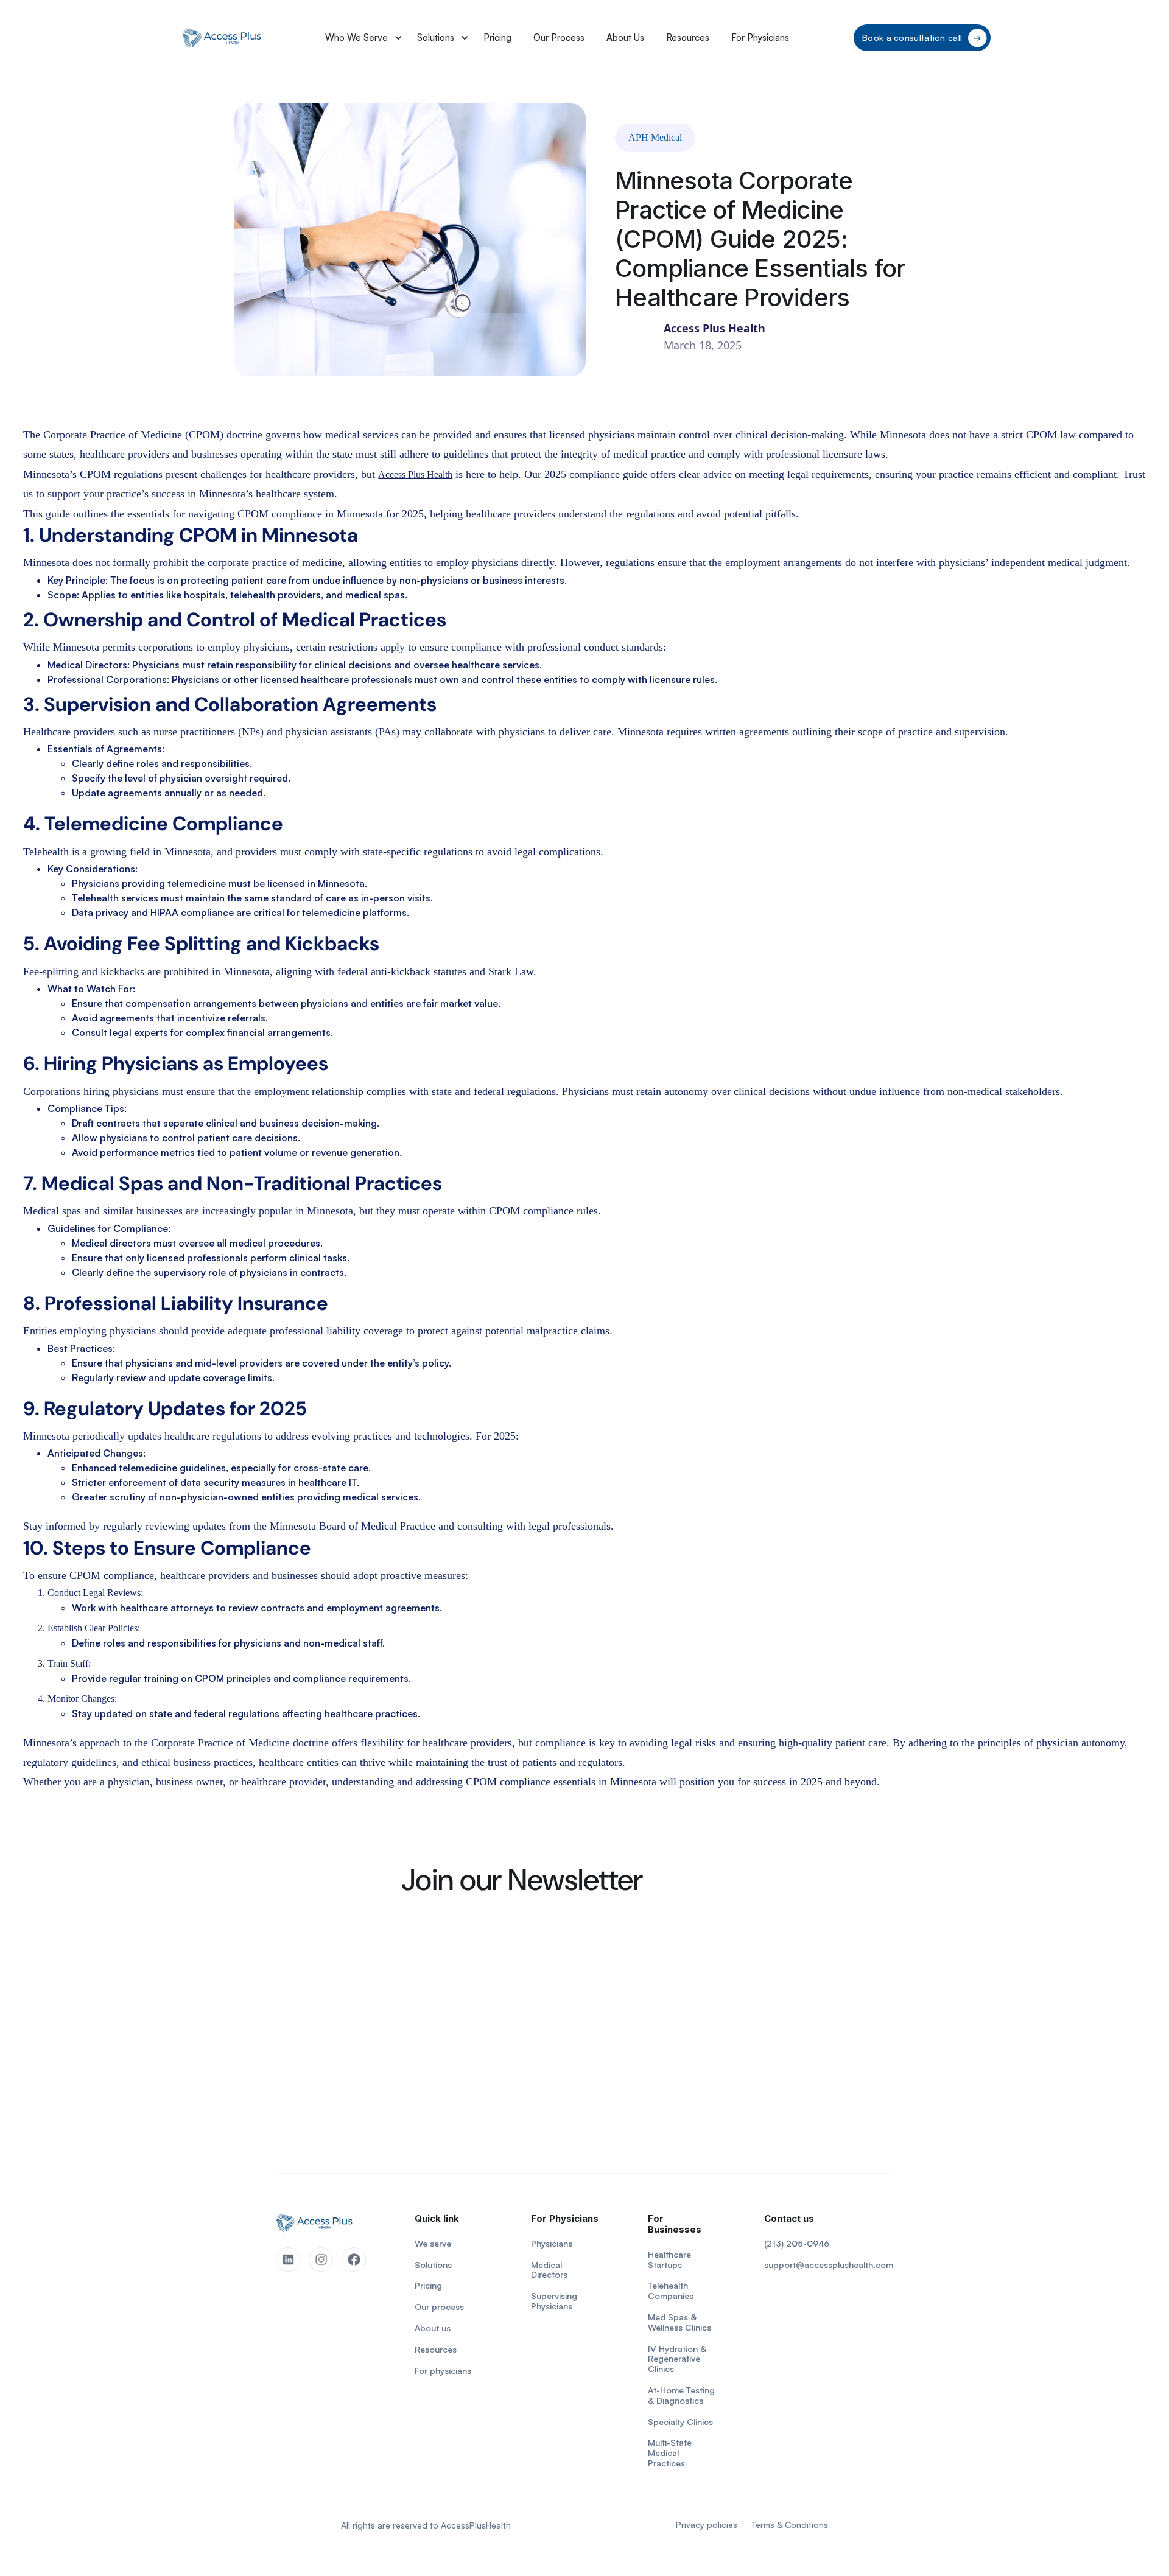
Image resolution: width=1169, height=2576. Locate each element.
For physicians (443, 2371)
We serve (433, 2244)
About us (433, 2328)
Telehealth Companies (671, 2291)
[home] (222, 38)
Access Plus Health (415, 474)
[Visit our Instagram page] (321, 2259)
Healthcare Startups (669, 2260)
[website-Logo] (314, 2223)
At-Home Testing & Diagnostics (681, 2396)
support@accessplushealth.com (829, 2265)
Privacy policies (707, 2525)
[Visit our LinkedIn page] (288, 2259)
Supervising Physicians (554, 2301)
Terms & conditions (790, 2525)
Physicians (552, 2244)
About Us (625, 37)
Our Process (559, 37)
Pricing (497, 37)
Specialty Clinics (680, 2422)
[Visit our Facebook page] (354, 2259)
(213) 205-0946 (797, 2244)
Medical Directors (549, 2270)
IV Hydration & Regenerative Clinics (677, 2359)
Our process (439, 2307)
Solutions (436, 37)
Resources (688, 37)
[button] (360, 38)
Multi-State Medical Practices (670, 2453)
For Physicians (760, 37)
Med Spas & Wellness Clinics (679, 2322)
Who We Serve (356, 37)
